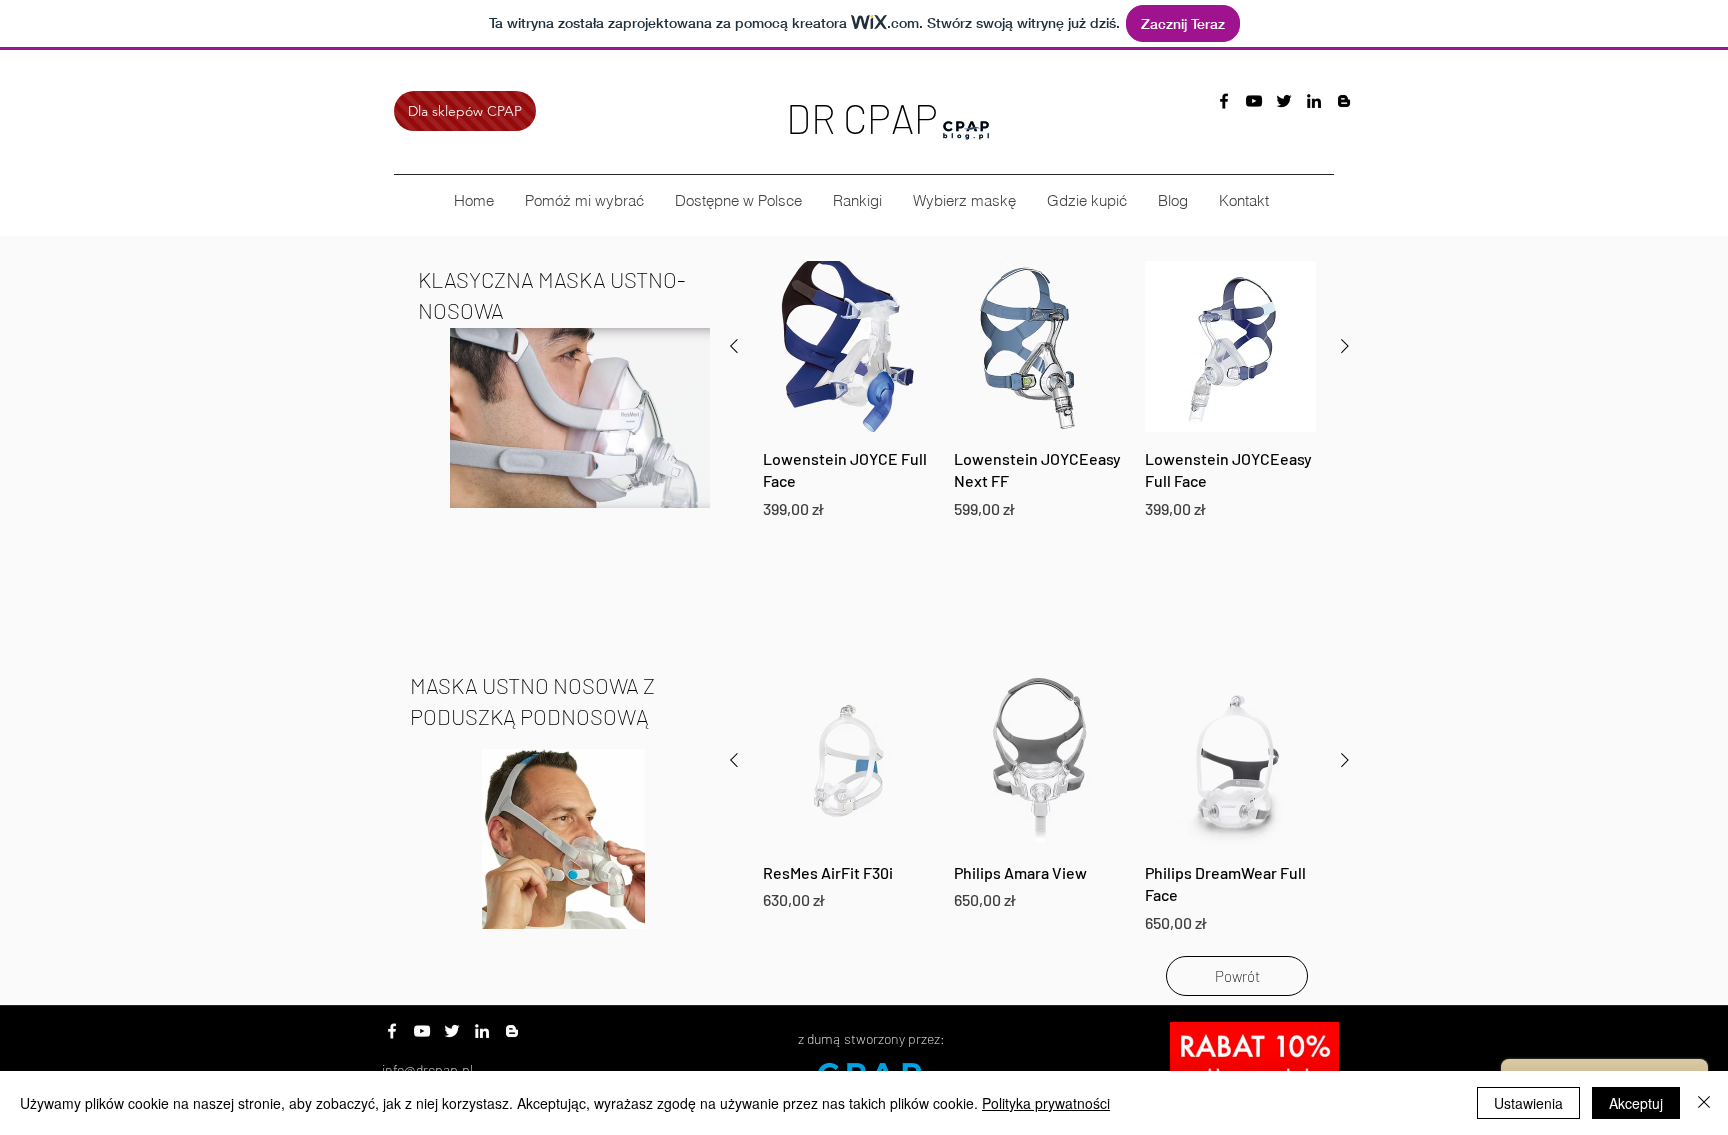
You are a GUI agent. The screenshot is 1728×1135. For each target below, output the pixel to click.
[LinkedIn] (482, 1031)
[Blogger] (1344, 101)
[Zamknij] (1704, 1103)
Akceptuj (1636, 1103)
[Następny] (1345, 346)
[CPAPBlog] (1224, 101)
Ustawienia (1528, 1103)
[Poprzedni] (734, 346)
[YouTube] (1254, 101)
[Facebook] (392, 1031)
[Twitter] (452, 1031)
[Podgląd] (848, 346)
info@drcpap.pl (427, 1069)
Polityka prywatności (1046, 1103)
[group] (1039, 391)
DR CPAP (862, 118)
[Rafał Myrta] (1314, 101)
